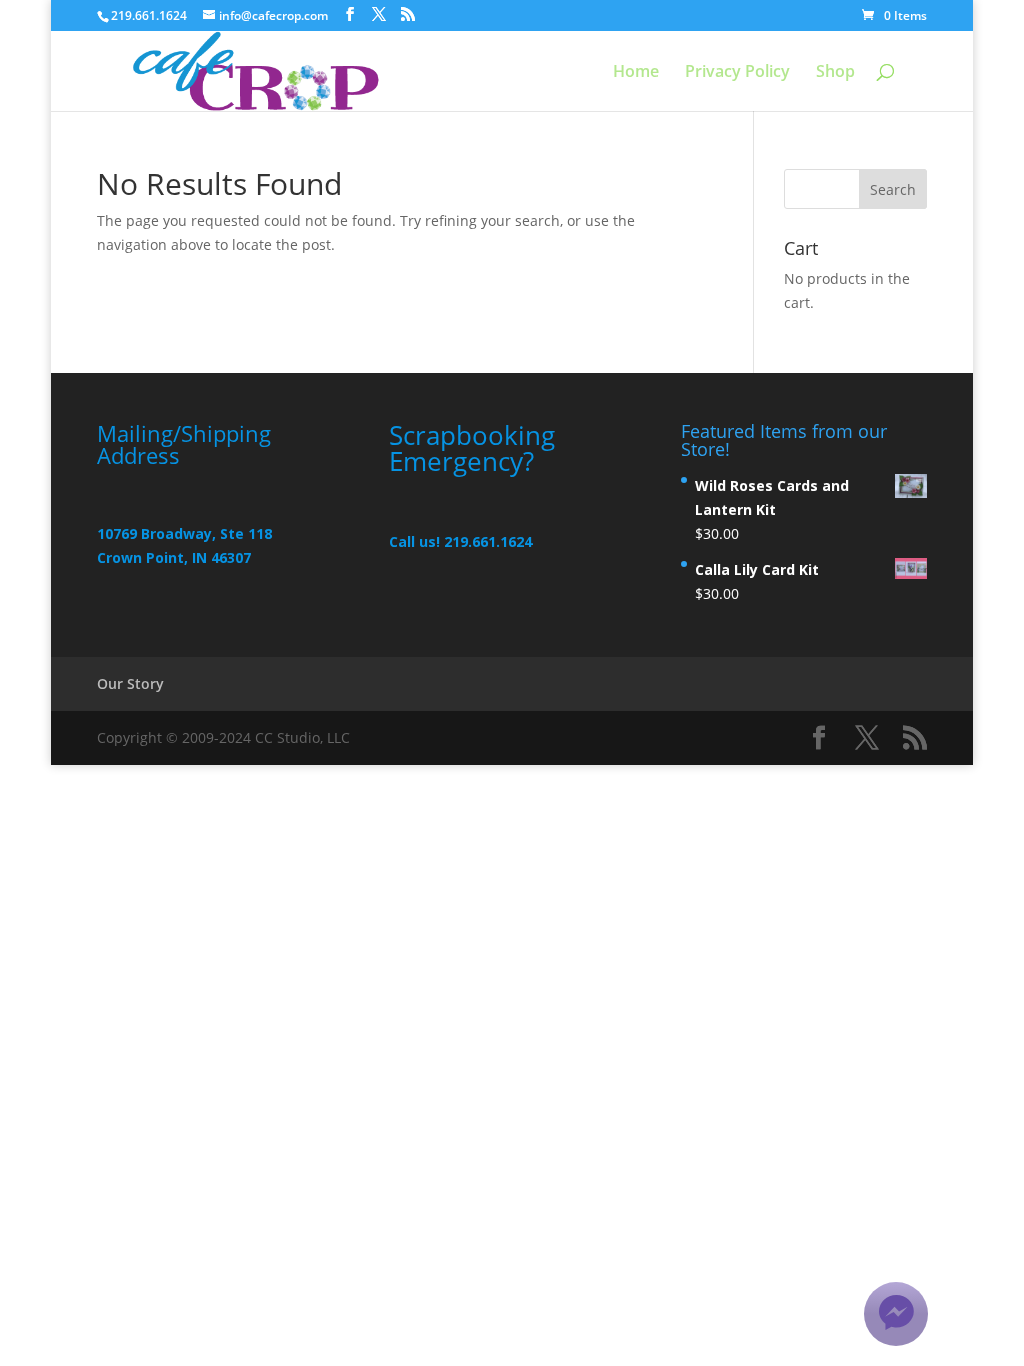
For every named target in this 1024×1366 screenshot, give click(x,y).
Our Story (130, 683)
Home (636, 73)
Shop (835, 73)
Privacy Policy (737, 73)
